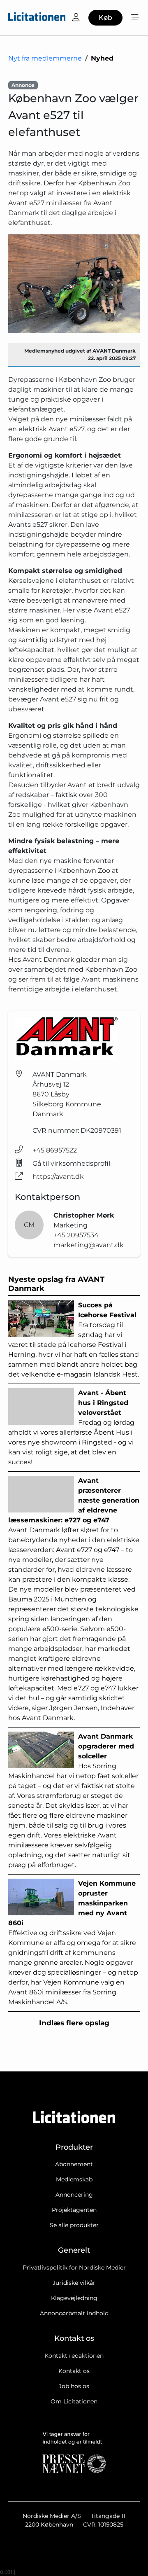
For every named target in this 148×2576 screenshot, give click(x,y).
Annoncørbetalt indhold (74, 2313)
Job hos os (74, 2386)
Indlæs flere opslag (74, 2023)
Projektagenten (74, 2210)
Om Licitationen (74, 2401)
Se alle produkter (74, 2225)
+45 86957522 (55, 1150)
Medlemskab (74, 2179)
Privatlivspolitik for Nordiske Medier (74, 2267)
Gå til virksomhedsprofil (71, 1163)
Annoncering (74, 2195)
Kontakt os (74, 2371)
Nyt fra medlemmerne (45, 58)
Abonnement (74, 2164)
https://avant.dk (58, 1177)
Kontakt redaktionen (74, 2356)
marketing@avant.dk (89, 1245)
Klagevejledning (74, 2298)
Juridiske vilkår (74, 2283)
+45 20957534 (76, 1235)
